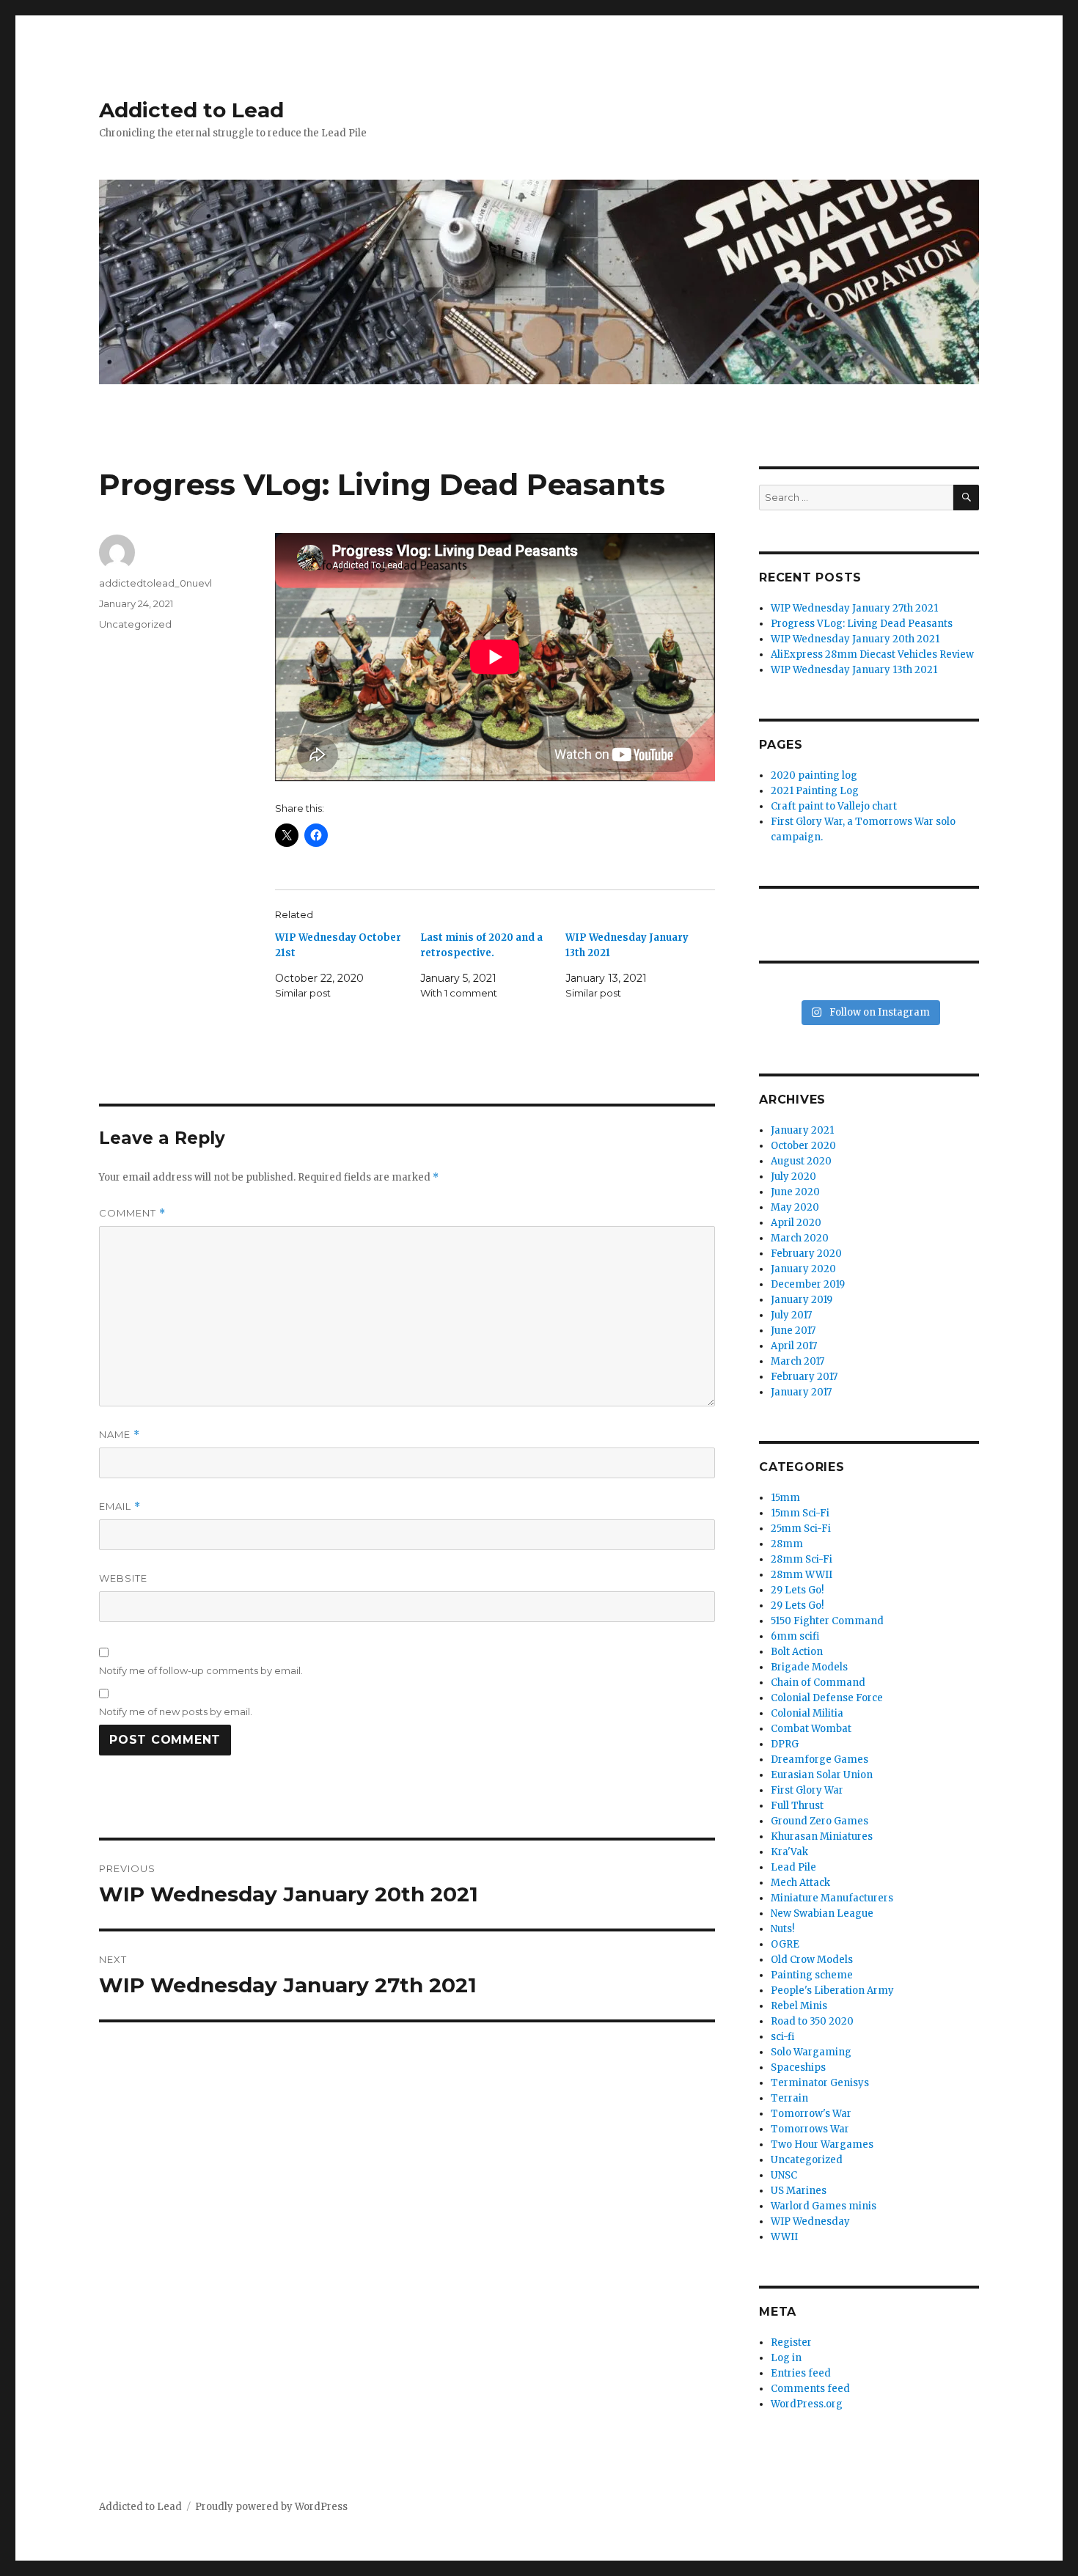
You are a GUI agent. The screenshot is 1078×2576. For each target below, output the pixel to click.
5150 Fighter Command (827, 1621)
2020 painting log (814, 775)
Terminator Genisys (820, 2083)
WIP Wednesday (810, 2221)
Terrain (789, 2098)
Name (120, 1435)
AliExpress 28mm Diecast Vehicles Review (872, 654)
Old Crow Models (812, 1960)
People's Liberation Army (832, 1990)
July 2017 (791, 1315)
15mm (785, 1498)
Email (120, 1507)
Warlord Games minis (824, 2206)
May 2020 (795, 1207)
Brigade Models (809, 1667)
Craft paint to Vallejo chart (834, 806)
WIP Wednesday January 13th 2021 (854, 670)
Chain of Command (818, 1683)
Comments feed (810, 2389)
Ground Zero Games (819, 1821)
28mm (787, 1544)
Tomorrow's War (811, 2114)
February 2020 (806, 1254)
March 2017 (797, 1361)
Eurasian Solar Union (822, 1775)
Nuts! (782, 1929)
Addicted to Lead (191, 110)
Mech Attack (800, 1883)
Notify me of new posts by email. (176, 1711)
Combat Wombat (811, 1729)
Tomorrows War (810, 2129)
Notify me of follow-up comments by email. (201, 1670)
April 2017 (794, 1346)
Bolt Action (797, 1652)
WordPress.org (807, 2404)
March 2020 (800, 1238)
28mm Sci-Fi (802, 1559)
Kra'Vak (789, 1852)
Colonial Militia (807, 1713)
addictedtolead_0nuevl (155, 583)
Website (123, 1578)
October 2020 (803, 1146)
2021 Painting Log (815, 791)
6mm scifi (795, 1636)
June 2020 (795, 1192)
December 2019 (808, 1284)
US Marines (799, 2191)
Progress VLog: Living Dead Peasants (862, 624)
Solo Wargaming (811, 2052)
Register (791, 2342)
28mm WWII (802, 1575)
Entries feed (801, 2373)
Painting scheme (812, 1975)
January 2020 (803, 1269)
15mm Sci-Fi (800, 1513)
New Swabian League (822, 1913)
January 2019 (802, 1300)
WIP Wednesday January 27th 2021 (854, 608)
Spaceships (798, 2067)
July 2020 (793, 1177)
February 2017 (804, 1377)
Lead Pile (793, 1867)
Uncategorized (135, 624)
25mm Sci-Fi (801, 1529)
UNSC (784, 2175)
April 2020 (796, 1223)
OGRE (785, 1944)
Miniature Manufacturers (832, 1898)
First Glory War (807, 1790)
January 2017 (801, 1392)
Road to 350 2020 (812, 2021)
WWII (784, 2237)
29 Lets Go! (797, 1590)
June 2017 (793, 1331)
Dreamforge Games (819, 1759)
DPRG (785, 1744)
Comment (132, 1213)
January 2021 (802, 1130)
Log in (786, 2358)
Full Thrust (797, 1806)
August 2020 (801, 1161)
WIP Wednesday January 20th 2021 (855, 639)
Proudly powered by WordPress (271, 2507)
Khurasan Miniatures (822, 1836)
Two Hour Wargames (822, 2144)
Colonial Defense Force (827, 1698)
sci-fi (782, 2037)
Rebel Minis (799, 2006)
